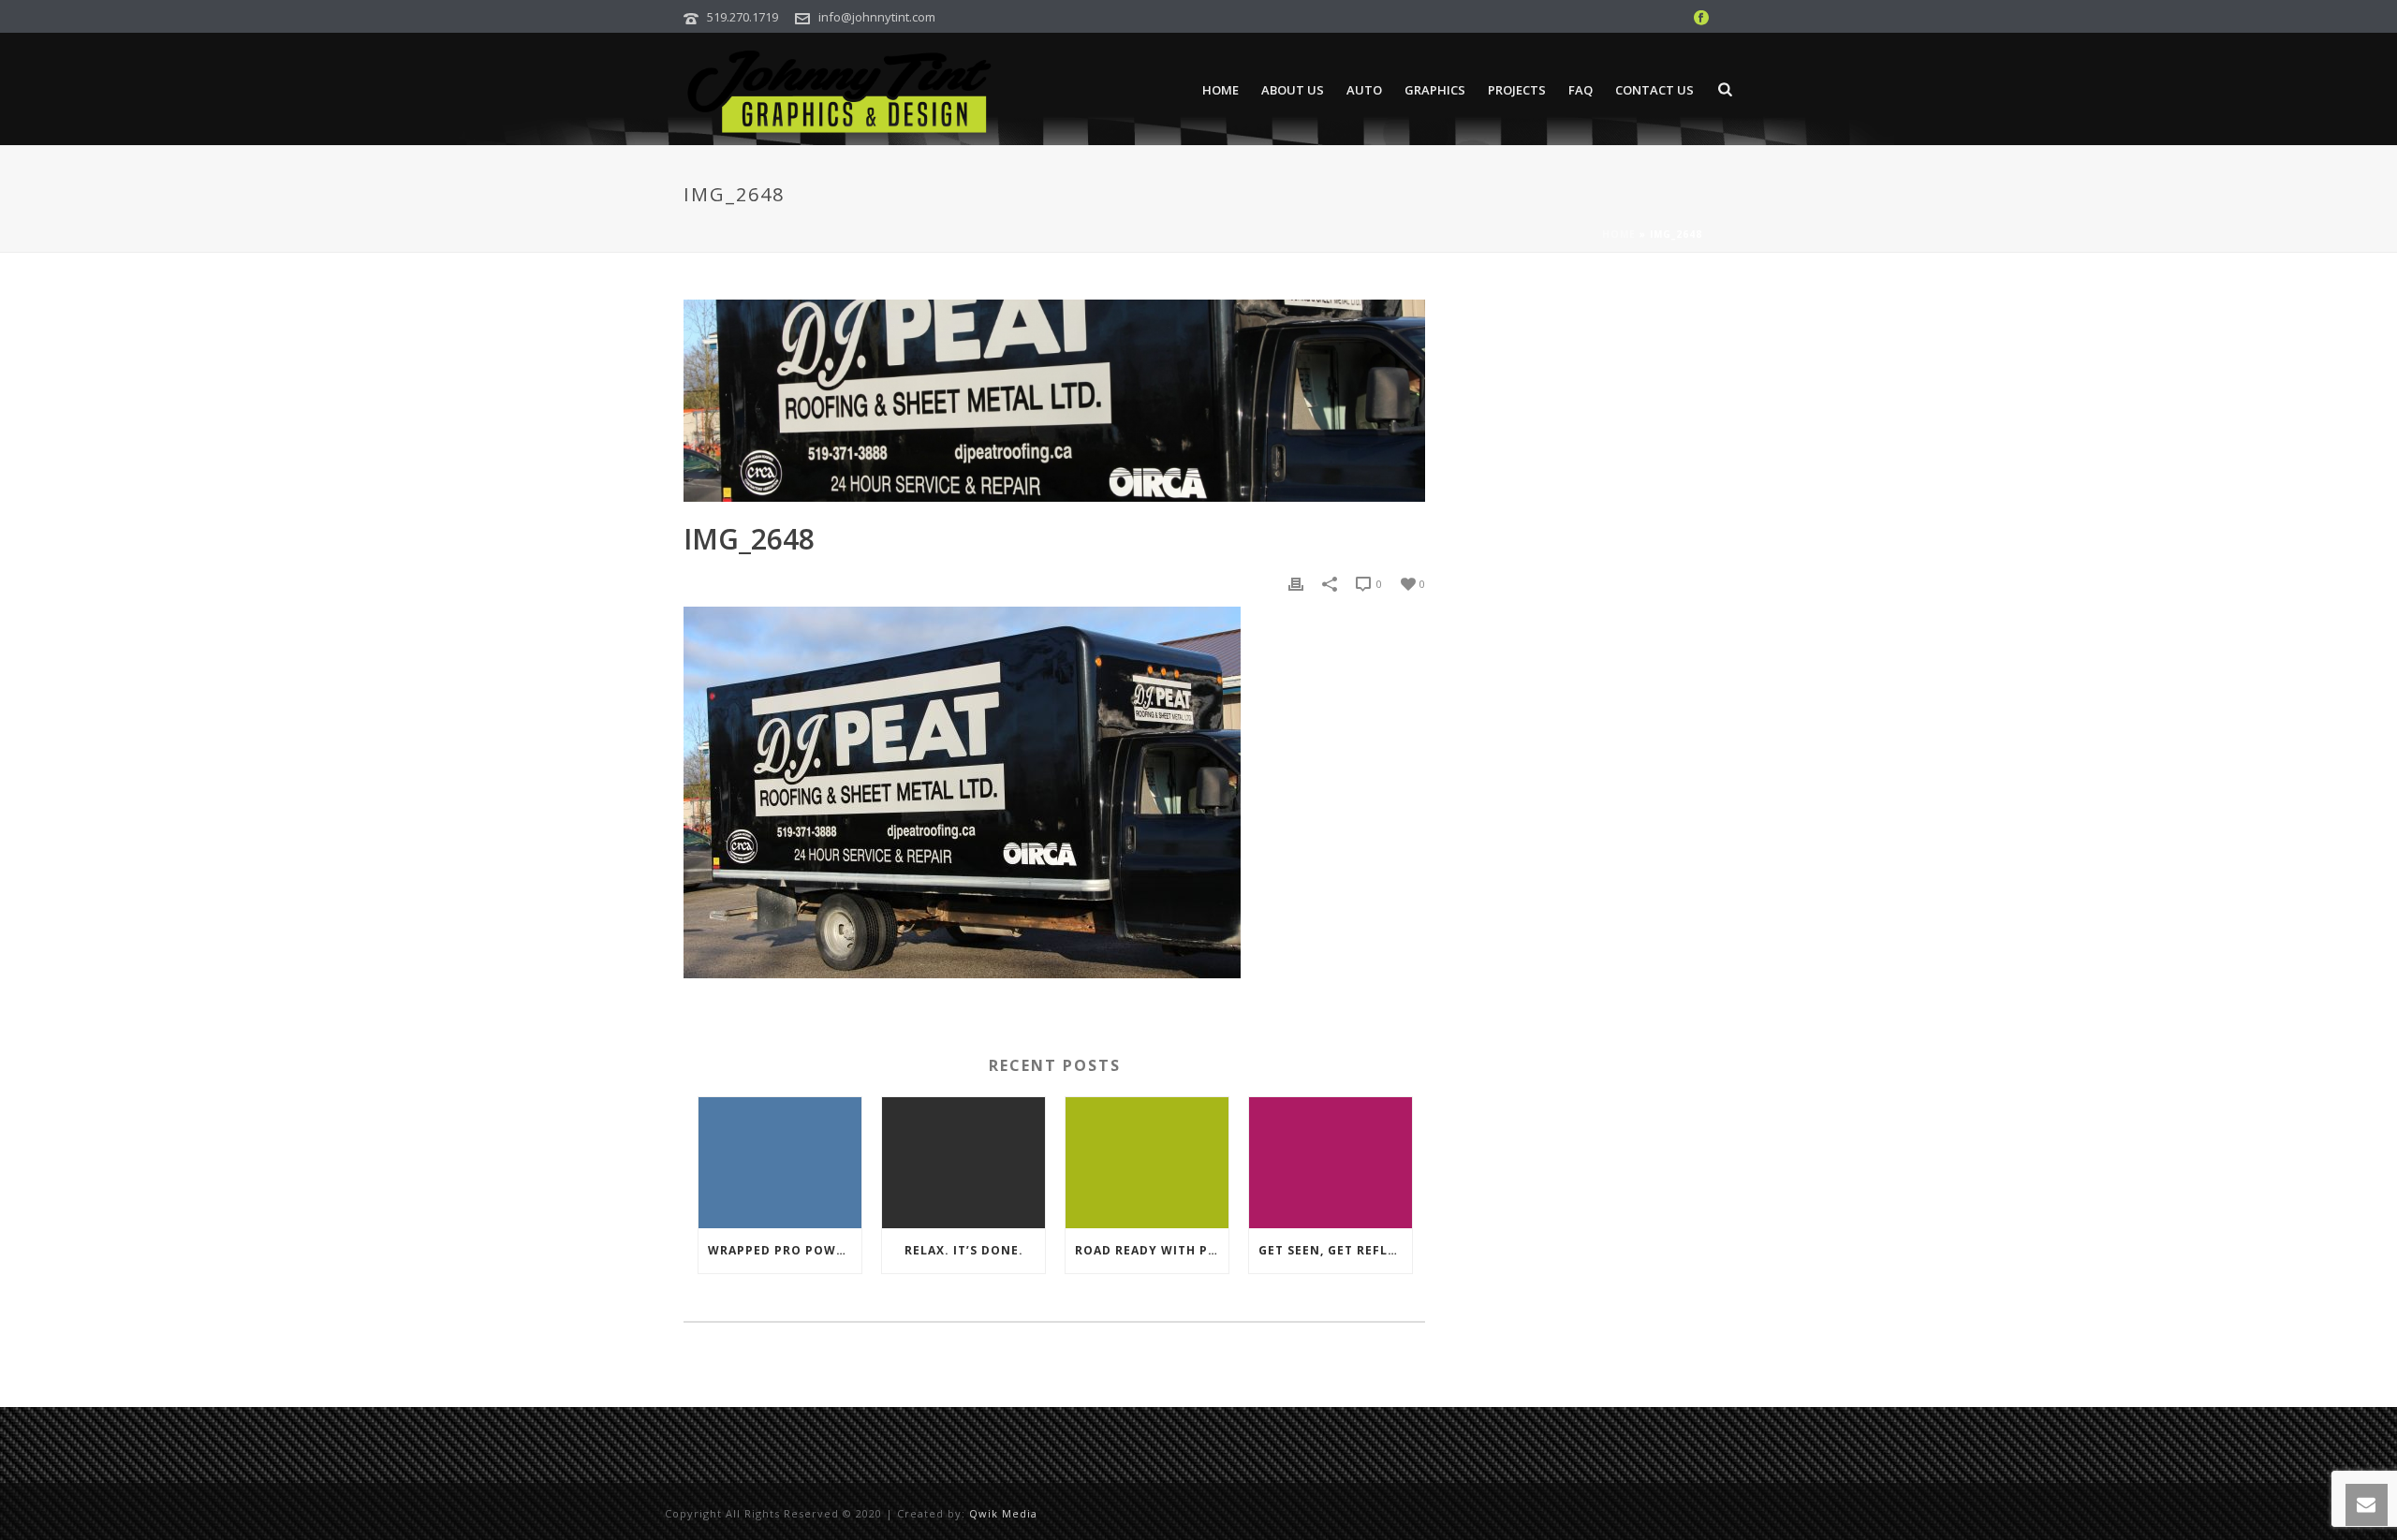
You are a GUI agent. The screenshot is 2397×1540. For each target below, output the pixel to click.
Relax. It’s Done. (964, 1250)
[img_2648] (1054, 401)
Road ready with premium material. (1152, 1250)
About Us (1293, 90)
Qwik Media (1003, 1513)
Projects (1517, 90)
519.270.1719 (743, 17)
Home (1221, 90)
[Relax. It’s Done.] (963, 1163)
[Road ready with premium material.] (1147, 1163)
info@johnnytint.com (877, 17)
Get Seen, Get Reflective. (1335, 1250)
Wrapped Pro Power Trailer (785, 1250)
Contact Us (1654, 90)
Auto (1364, 90)
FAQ (1581, 90)
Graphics (1435, 90)
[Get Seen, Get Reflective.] (1331, 1163)
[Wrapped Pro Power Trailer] (780, 1163)
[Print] (1296, 583)
